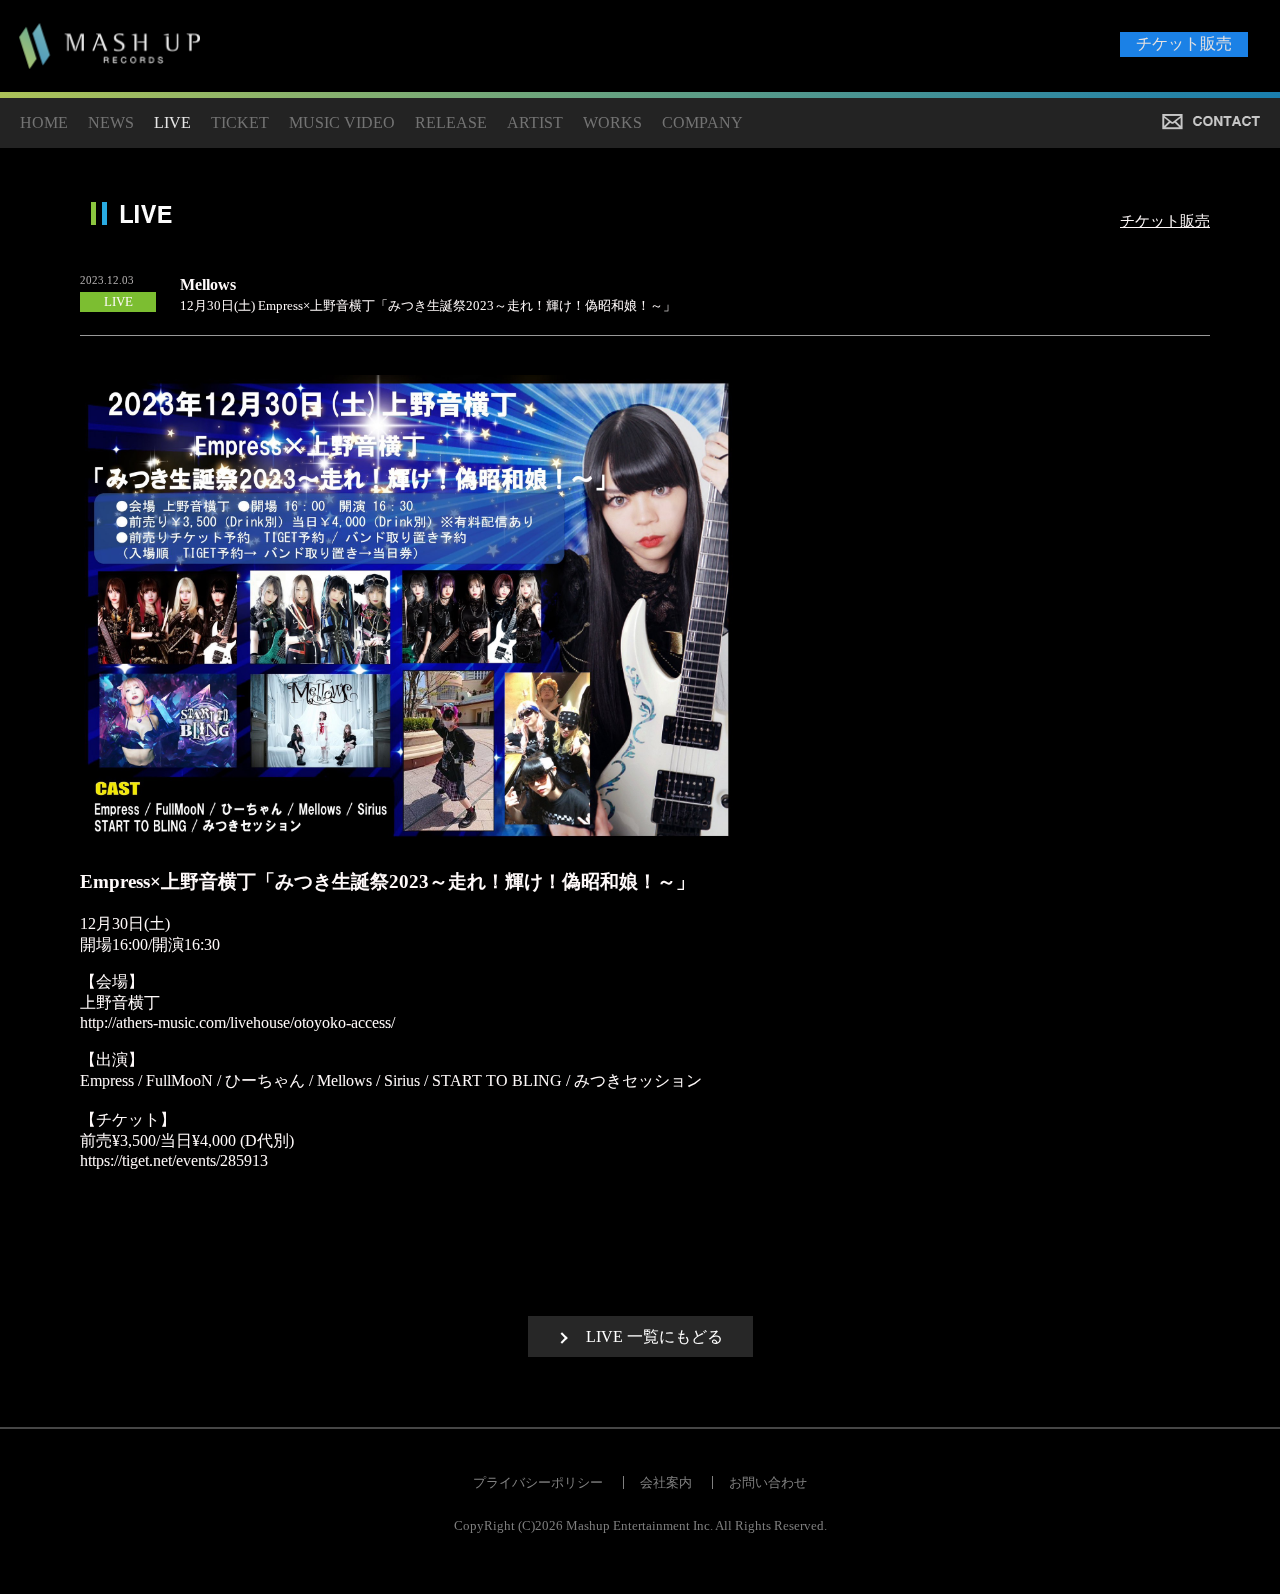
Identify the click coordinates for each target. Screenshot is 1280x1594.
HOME (44, 122)
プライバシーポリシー (538, 1482)
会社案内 (666, 1482)
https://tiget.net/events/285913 (174, 1160)
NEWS (111, 122)
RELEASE (451, 122)
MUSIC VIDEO (342, 122)
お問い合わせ (768, 1482)
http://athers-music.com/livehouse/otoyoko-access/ (237, 1022)
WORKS (612, 122)
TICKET (240, 122)
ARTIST (535, 122)
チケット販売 (1184, 43)
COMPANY (702, 122)
